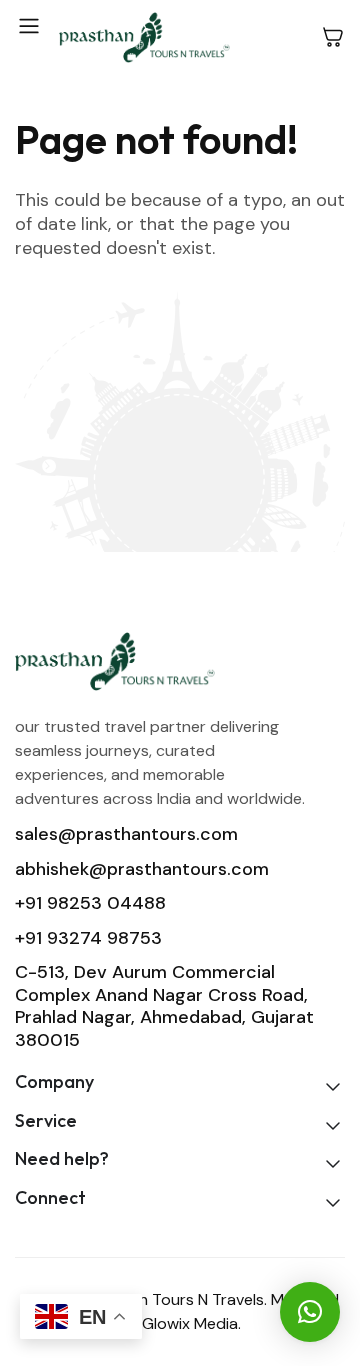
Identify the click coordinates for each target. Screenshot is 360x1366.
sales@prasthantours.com (126, 834)
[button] (310, 1312)
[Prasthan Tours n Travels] (144, 37)
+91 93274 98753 (88, 938)
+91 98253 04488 (90, 903)
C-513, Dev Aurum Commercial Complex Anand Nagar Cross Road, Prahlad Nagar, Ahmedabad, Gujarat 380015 (164, 1006)
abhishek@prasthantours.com (142, 869)
